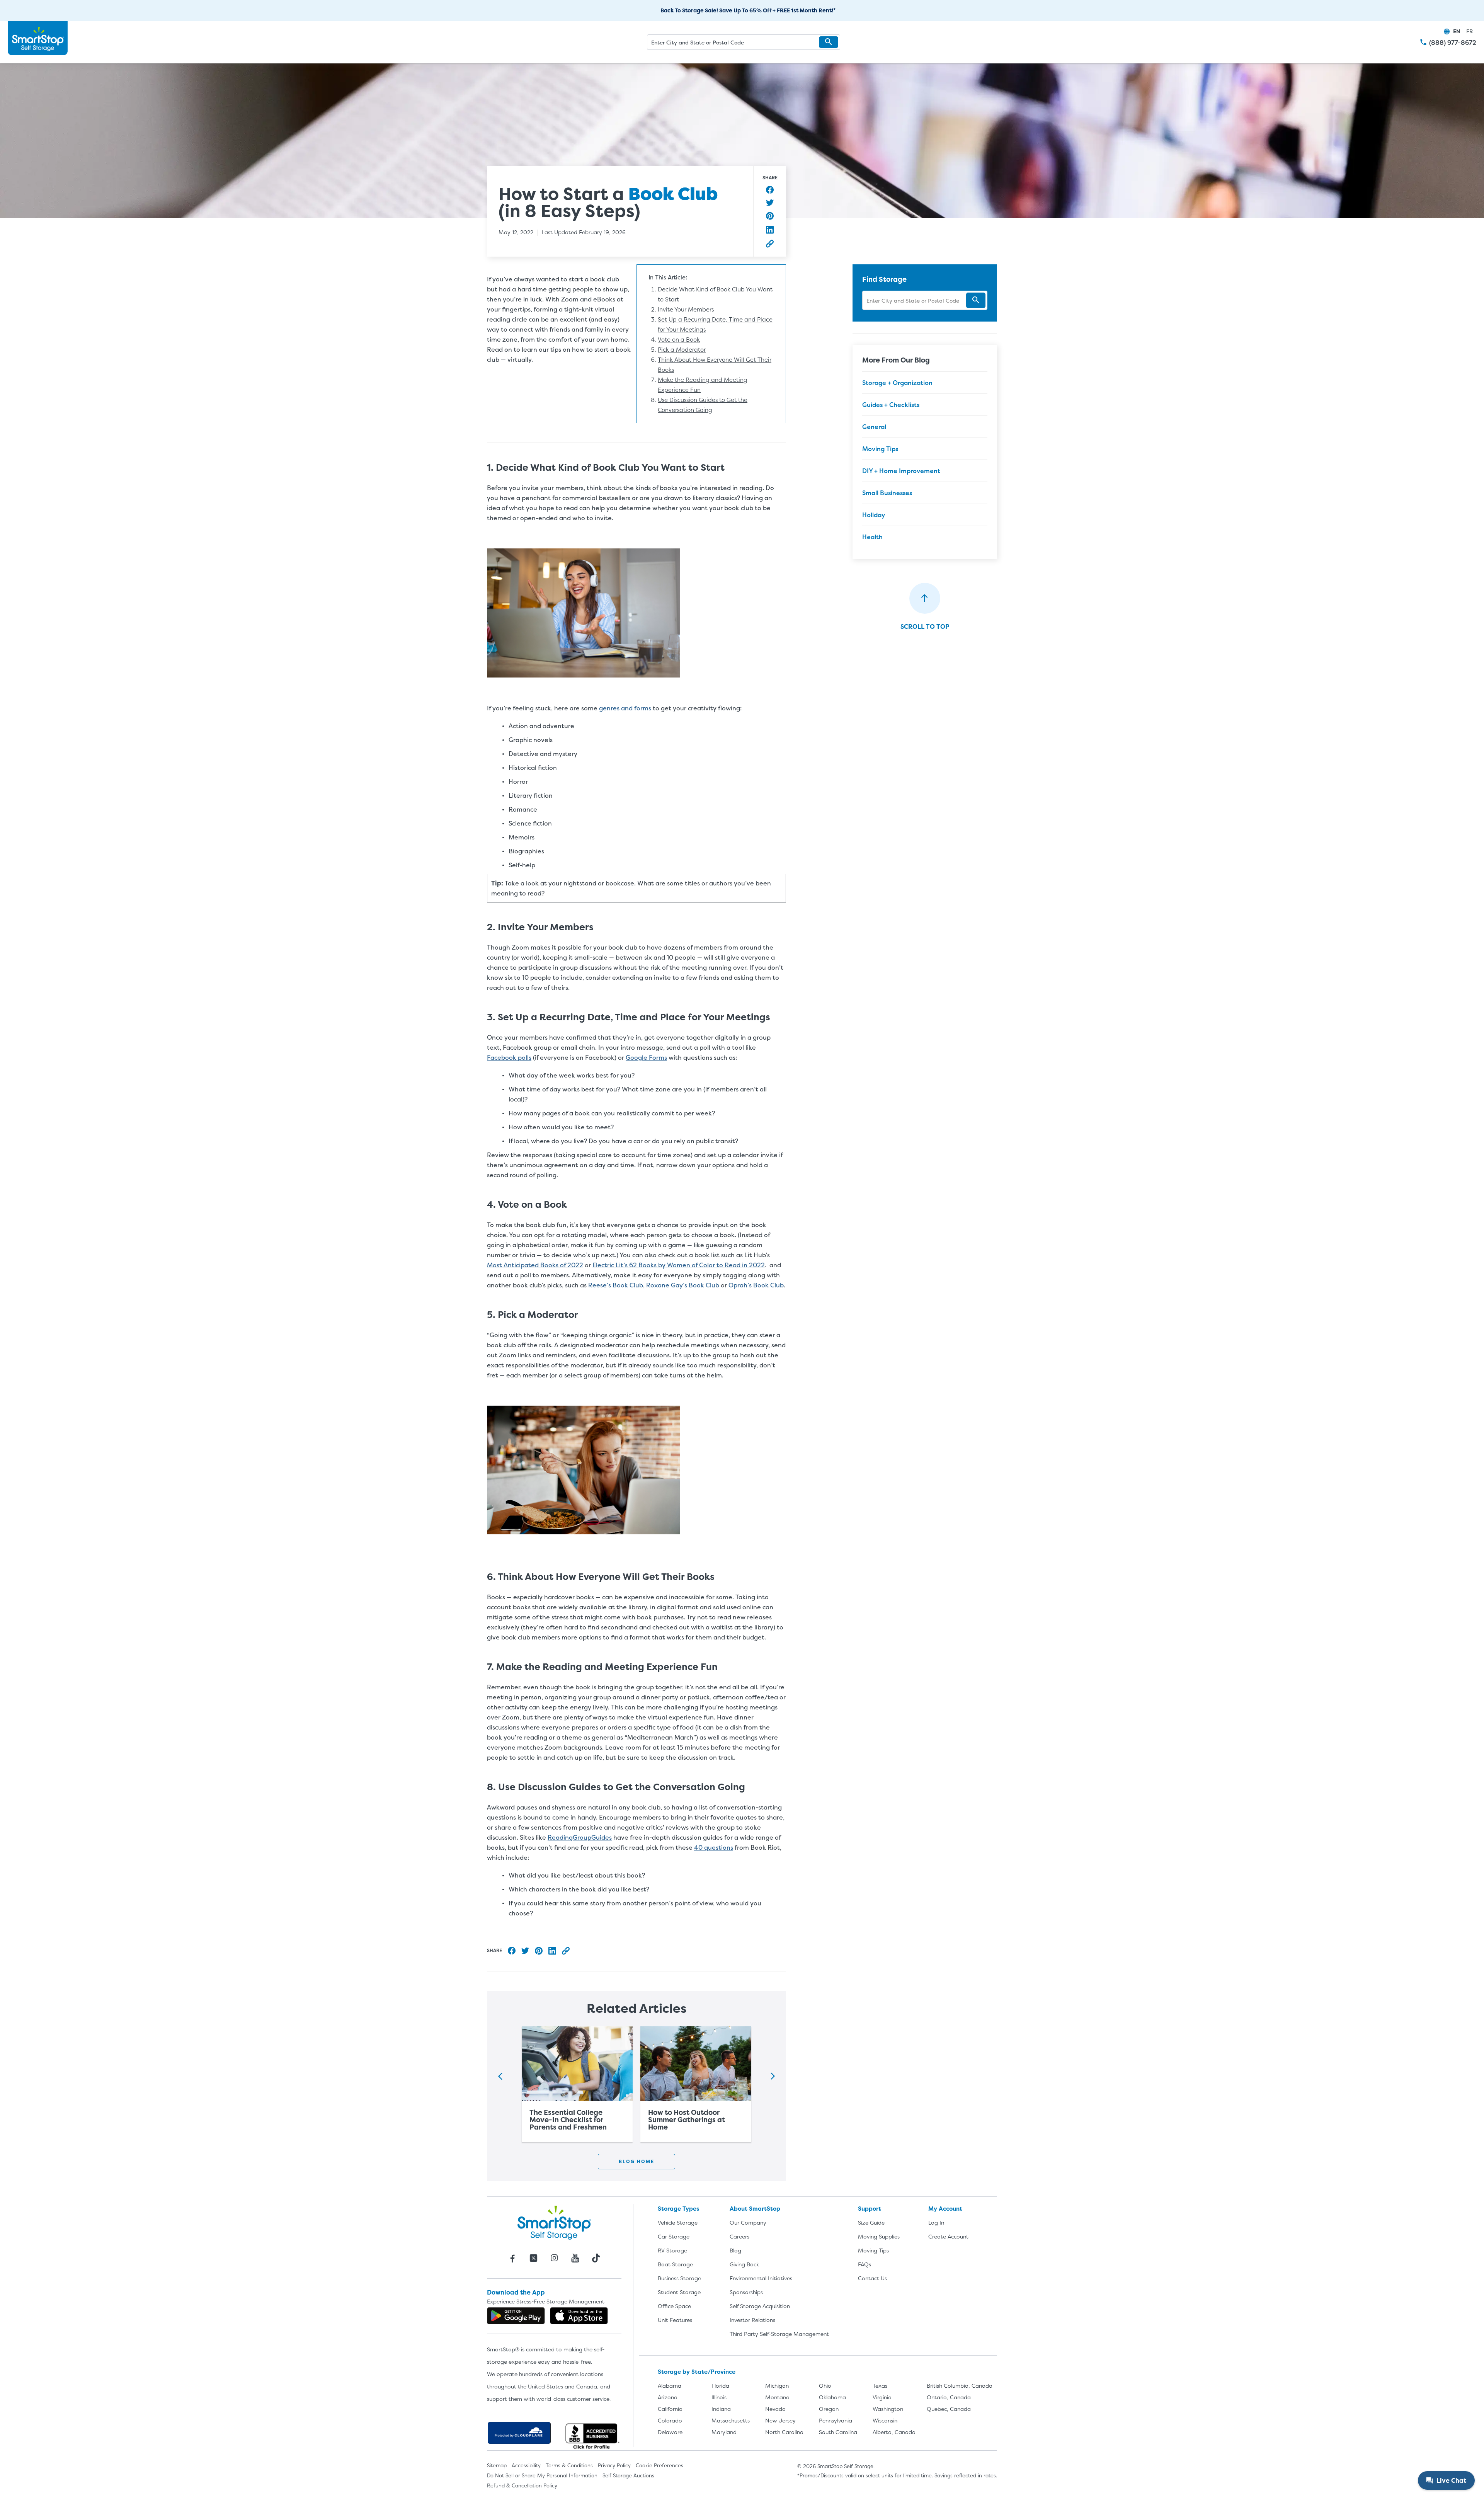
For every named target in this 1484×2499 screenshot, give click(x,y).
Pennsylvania (836, 2420)
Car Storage (674, 2236)
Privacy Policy (614, 2465)
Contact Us (872, 2278)
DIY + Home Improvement (901, 471)
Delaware (670, 2432)
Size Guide (871, 2222)
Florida (720, 2386)
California (670, 2409)
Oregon (829, 2409)
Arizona (668, 2397)
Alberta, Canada (894, 2432)
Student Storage (679, 2292)
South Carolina (838, 2432)
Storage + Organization (897, 383)
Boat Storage (675, 2264)
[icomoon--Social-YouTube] (575, 2258)
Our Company (748, 2222)
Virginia (882, 2397)
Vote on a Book (679, 340)
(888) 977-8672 (1453, 43)
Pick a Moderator (682, 350)
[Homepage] (38, 38)
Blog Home (636, 2161)
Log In (936, 2222)
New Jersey (780, 2420)
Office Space (674, 2306)
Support (870, 2209)
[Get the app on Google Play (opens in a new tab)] (516, 2316)
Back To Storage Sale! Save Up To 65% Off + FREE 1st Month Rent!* (748, 10)
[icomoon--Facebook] (512, 2258)
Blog (735, 2250)
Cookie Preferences (659, 2465)
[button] (829, 42)
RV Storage (672, 2250)
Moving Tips (880, 449)
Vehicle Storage (678, 2222)
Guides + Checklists (891, 405)
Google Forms (646, 1057)
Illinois (719, 2397)
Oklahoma (832, 2397)
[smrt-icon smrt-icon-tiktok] (596, 2258)
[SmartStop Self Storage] (554, 2222)
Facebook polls (509, 1057)
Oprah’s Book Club (756, 1285)
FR (1470, 31)
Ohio (825, 2386)
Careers (739, 2236)
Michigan (777, 2386)
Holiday (874, 515)
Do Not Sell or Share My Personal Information (542, 2475)
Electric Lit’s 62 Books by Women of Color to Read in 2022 (679, 1265)
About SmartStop (755, 2209)
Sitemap (497, 2465)
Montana (777, 2397)
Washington (888, 2409)
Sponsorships (746, 2292)
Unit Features (675, 2320)
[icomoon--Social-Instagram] (554, 2258)
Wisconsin (885, 2420)
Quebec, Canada (949, 2409)
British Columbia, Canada (960, 2386)
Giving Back (744, 2264)
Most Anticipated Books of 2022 (535, 1265)
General (874, 427)
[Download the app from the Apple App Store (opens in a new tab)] (579, 2316)
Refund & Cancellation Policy (522, 2485)
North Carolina (784, 2432)
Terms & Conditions (569, 2465)
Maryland (724, 2432)
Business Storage (679, 2278)
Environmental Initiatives (761, 2278)
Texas (880, 2386)
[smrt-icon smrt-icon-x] (533, 2258)
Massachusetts (731, 2420)
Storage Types (678, 2209)
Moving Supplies (879, 2236)
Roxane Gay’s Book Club (683, 1285)
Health (872, 537)
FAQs (865, 2264)
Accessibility (526, 2465)
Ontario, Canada (949, 2397)
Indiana (721, 2409)
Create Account (948, 2236)
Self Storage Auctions (628, 2475)
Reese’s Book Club (616, 1285)
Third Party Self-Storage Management (779, 2334)
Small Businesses (887, 493)
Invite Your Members (686, 309)
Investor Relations (752, 2320)
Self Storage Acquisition (760, 2306)
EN (1457, 31)
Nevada (775, 2409)
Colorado (670, 2420)
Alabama (670, 2386)
